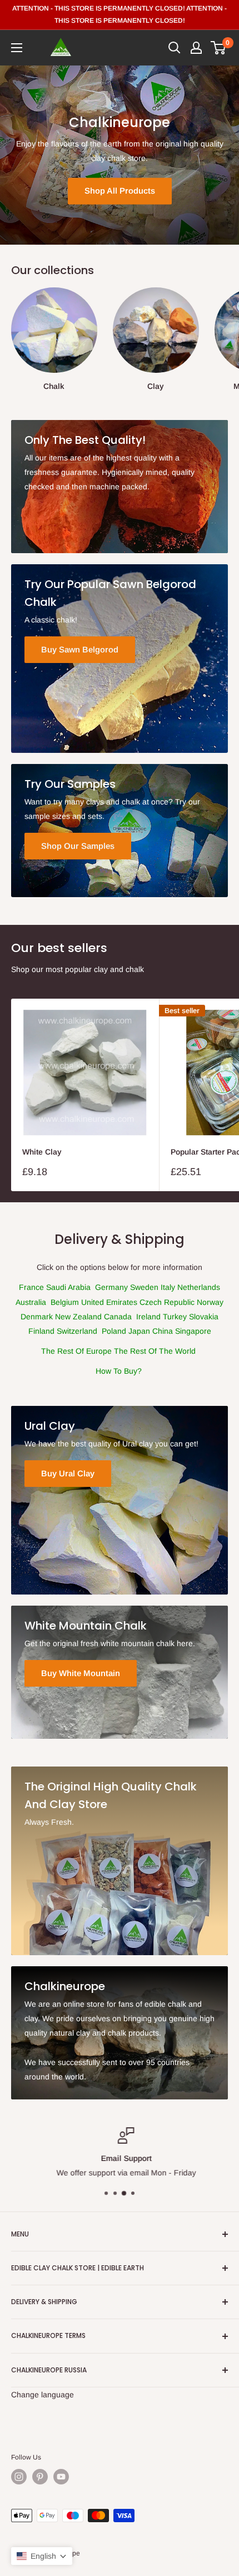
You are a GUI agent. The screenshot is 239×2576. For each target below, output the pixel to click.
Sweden (145, 1287)
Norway (210, 1302)
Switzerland (78, 1331)
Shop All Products (120, 191)
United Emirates (110, 1302)
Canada (119, 1317)
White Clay (42, 1152)
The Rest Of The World (155, 1351)
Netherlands (199, 1287)
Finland (43, 1331)
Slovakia (204, 1317)
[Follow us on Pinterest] (40, 2477)
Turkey (176, 1317)
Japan (140, 1331)
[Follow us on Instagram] (19, 2477)
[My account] (196, 48)
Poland (115, 1331)
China (164, 1331)
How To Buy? (119, 1371)
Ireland (150, 1317)
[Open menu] (17, 48)
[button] (42, 2556)
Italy (169, 1287)
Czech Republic (168, 1302)
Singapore (193, 1331)
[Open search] (175, 48)
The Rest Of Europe (76, 1351)
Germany (113, 1287)
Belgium (65, 1302)
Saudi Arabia (69, 1287)
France (31, 1287)
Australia (32, 1302)
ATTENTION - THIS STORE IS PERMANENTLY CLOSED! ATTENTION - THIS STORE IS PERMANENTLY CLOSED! (120, 14)
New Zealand (79, 1317)
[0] (219, 48)
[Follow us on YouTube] (61, 2477)
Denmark (38, 1317)
